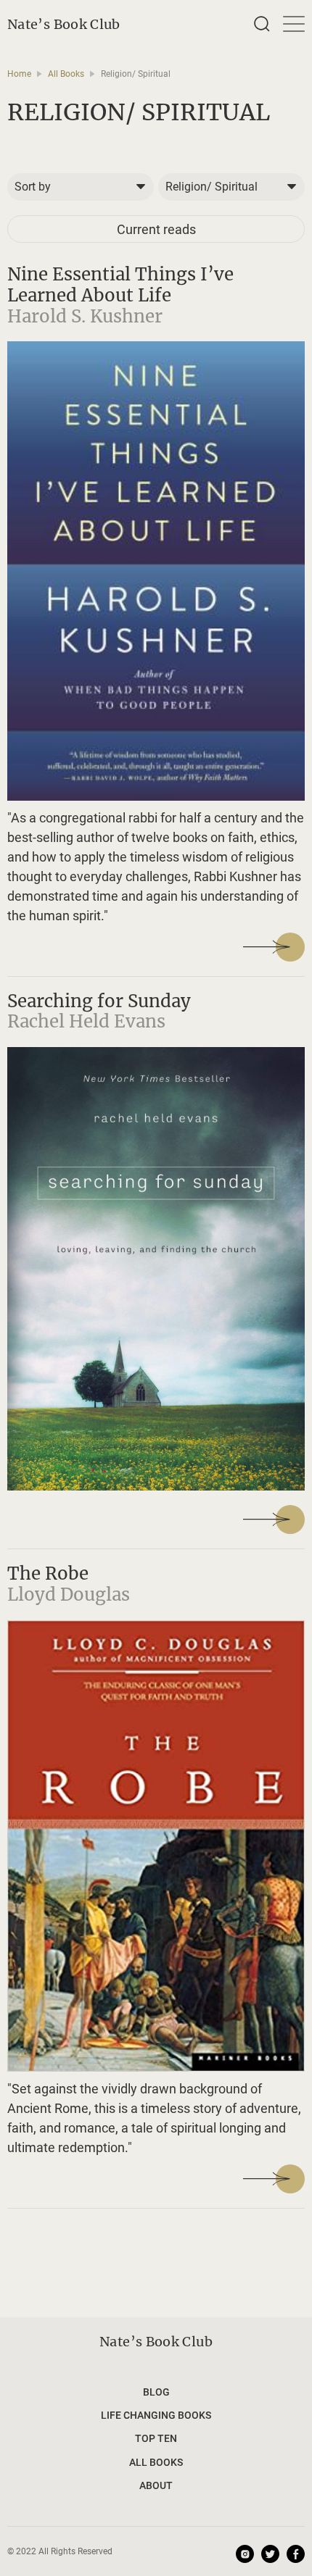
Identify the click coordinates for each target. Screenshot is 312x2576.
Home (19, 74)
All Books (66, 74)
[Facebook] (296, 2554)
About (156, 2485)
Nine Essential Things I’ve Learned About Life (120, 285)
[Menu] (290, 24)
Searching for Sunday (99, 1001)
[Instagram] (245, 2554)
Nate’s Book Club (64, 24)
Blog (156, 2392)
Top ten (156, 2438)
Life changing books (156, 2415)
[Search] (262, 24)
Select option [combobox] (41, 187)
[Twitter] (270, 2554)
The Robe (48, 1573)
